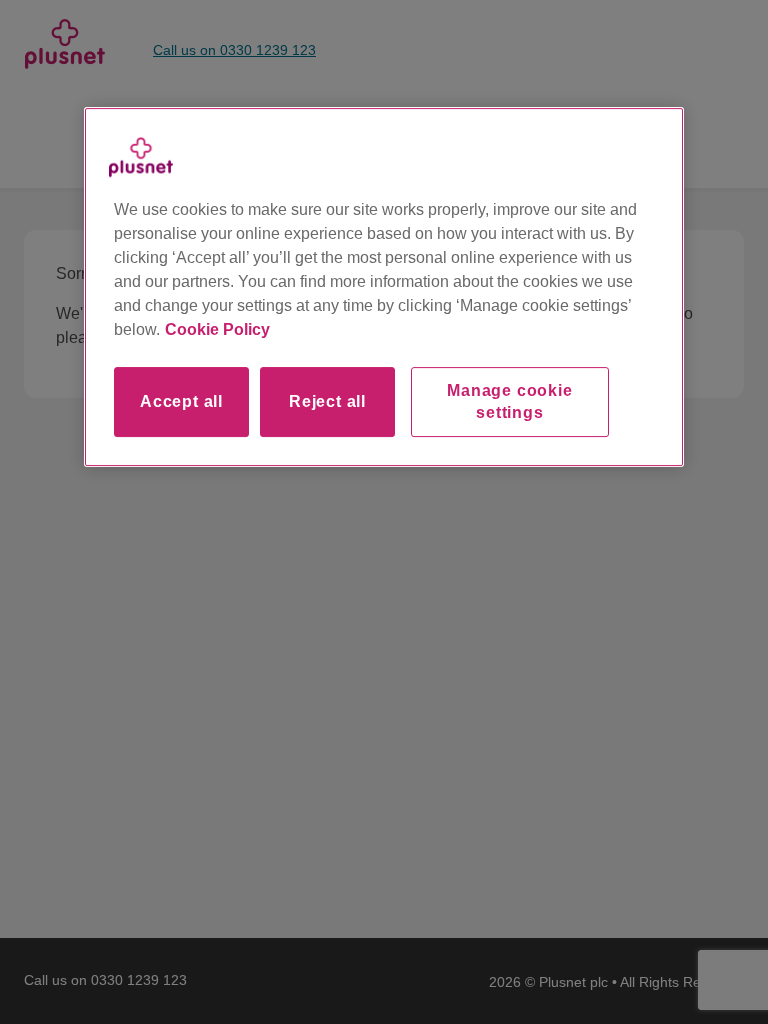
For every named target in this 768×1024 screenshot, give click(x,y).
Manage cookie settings (509, 401)
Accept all (181, 401)
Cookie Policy (217, 329)
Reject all (327, 401)
